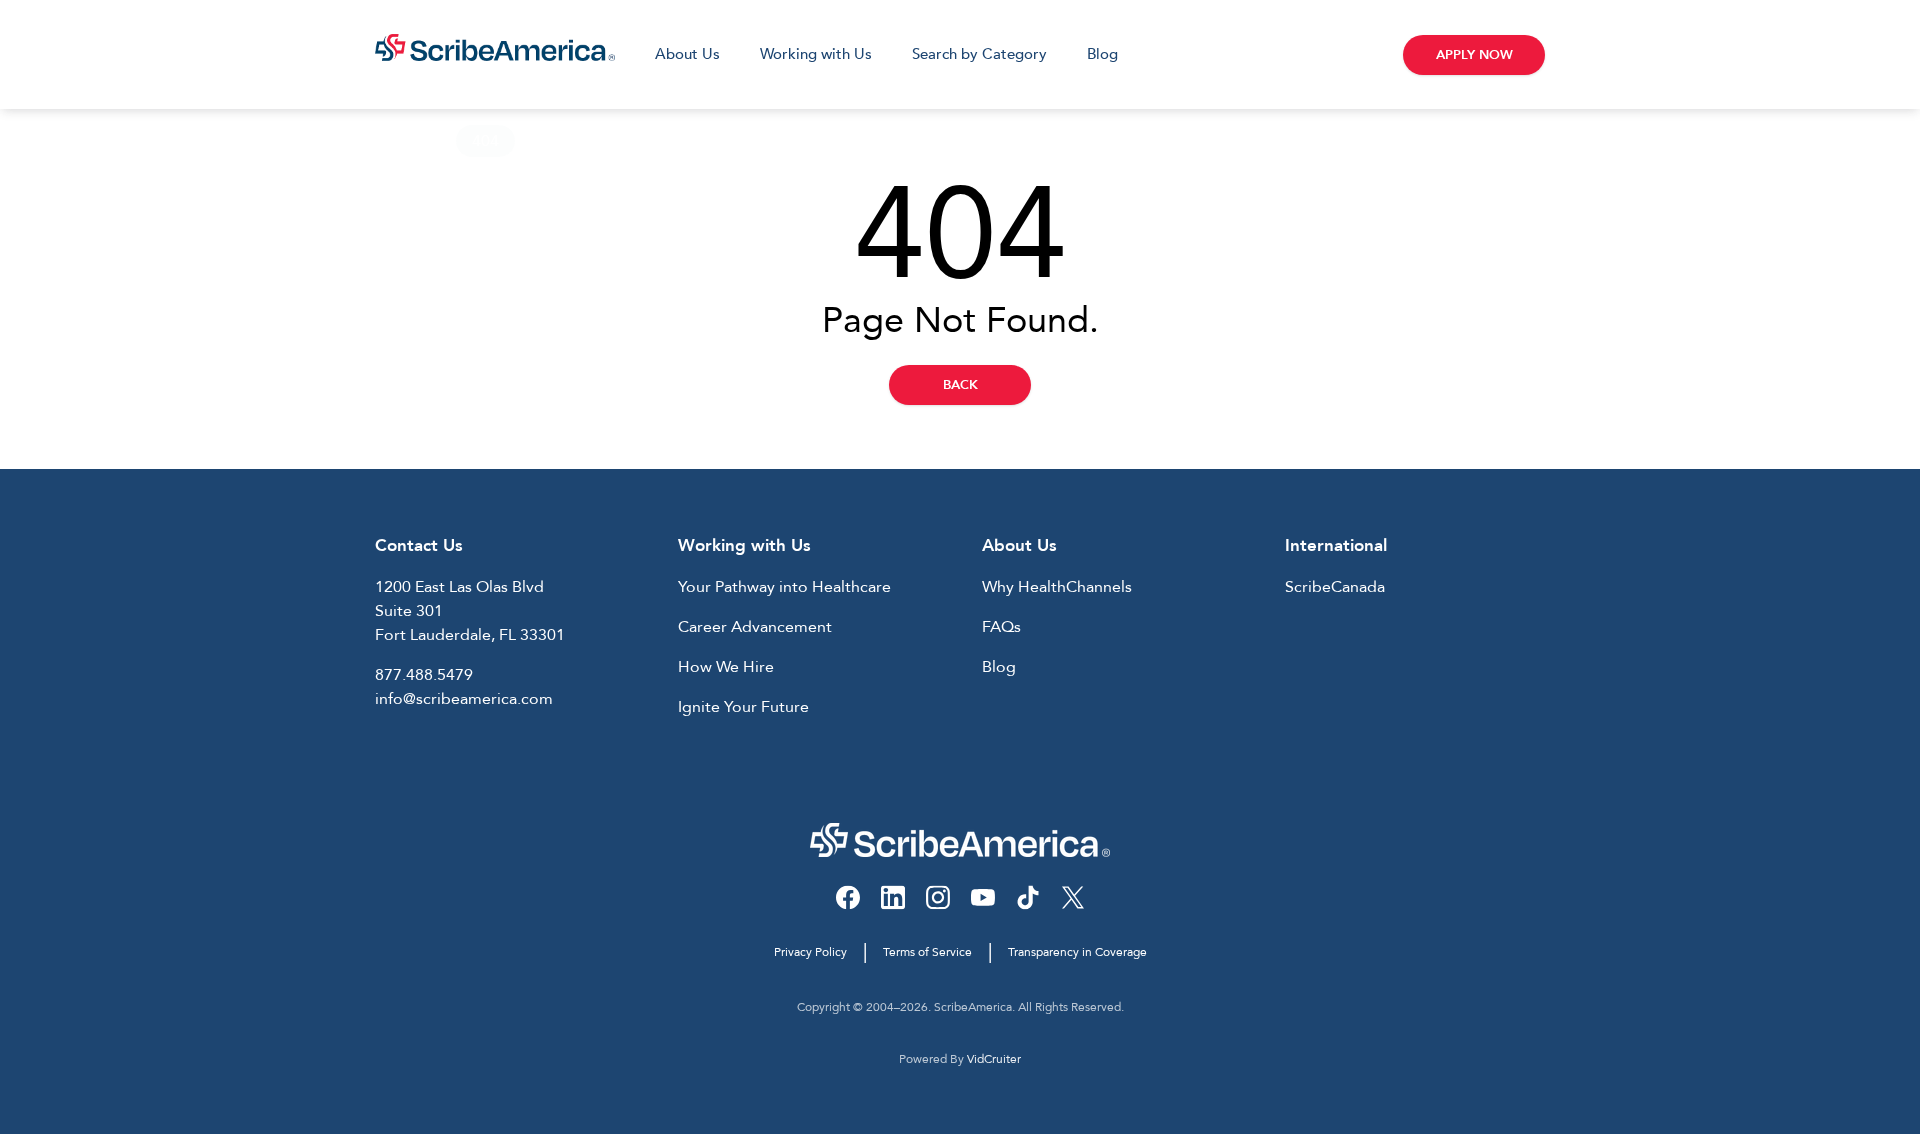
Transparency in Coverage (1077, 952)
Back (960, 385)
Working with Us (816, 54)
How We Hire (726, 667)
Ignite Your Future (743, 707)
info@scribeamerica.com (464, 699)
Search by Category (979, 54)
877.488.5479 (424, 675)
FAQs (1001, 627)
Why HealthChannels (1057, 587)
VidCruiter (994, 1059)
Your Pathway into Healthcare (784, 587)
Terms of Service (927, 952)
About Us (687, 54)
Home (397, 141)
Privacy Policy (810, 952)
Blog (1102, 54)
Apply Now (1474, 55)
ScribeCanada (1335, 587)
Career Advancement (755, 627)
